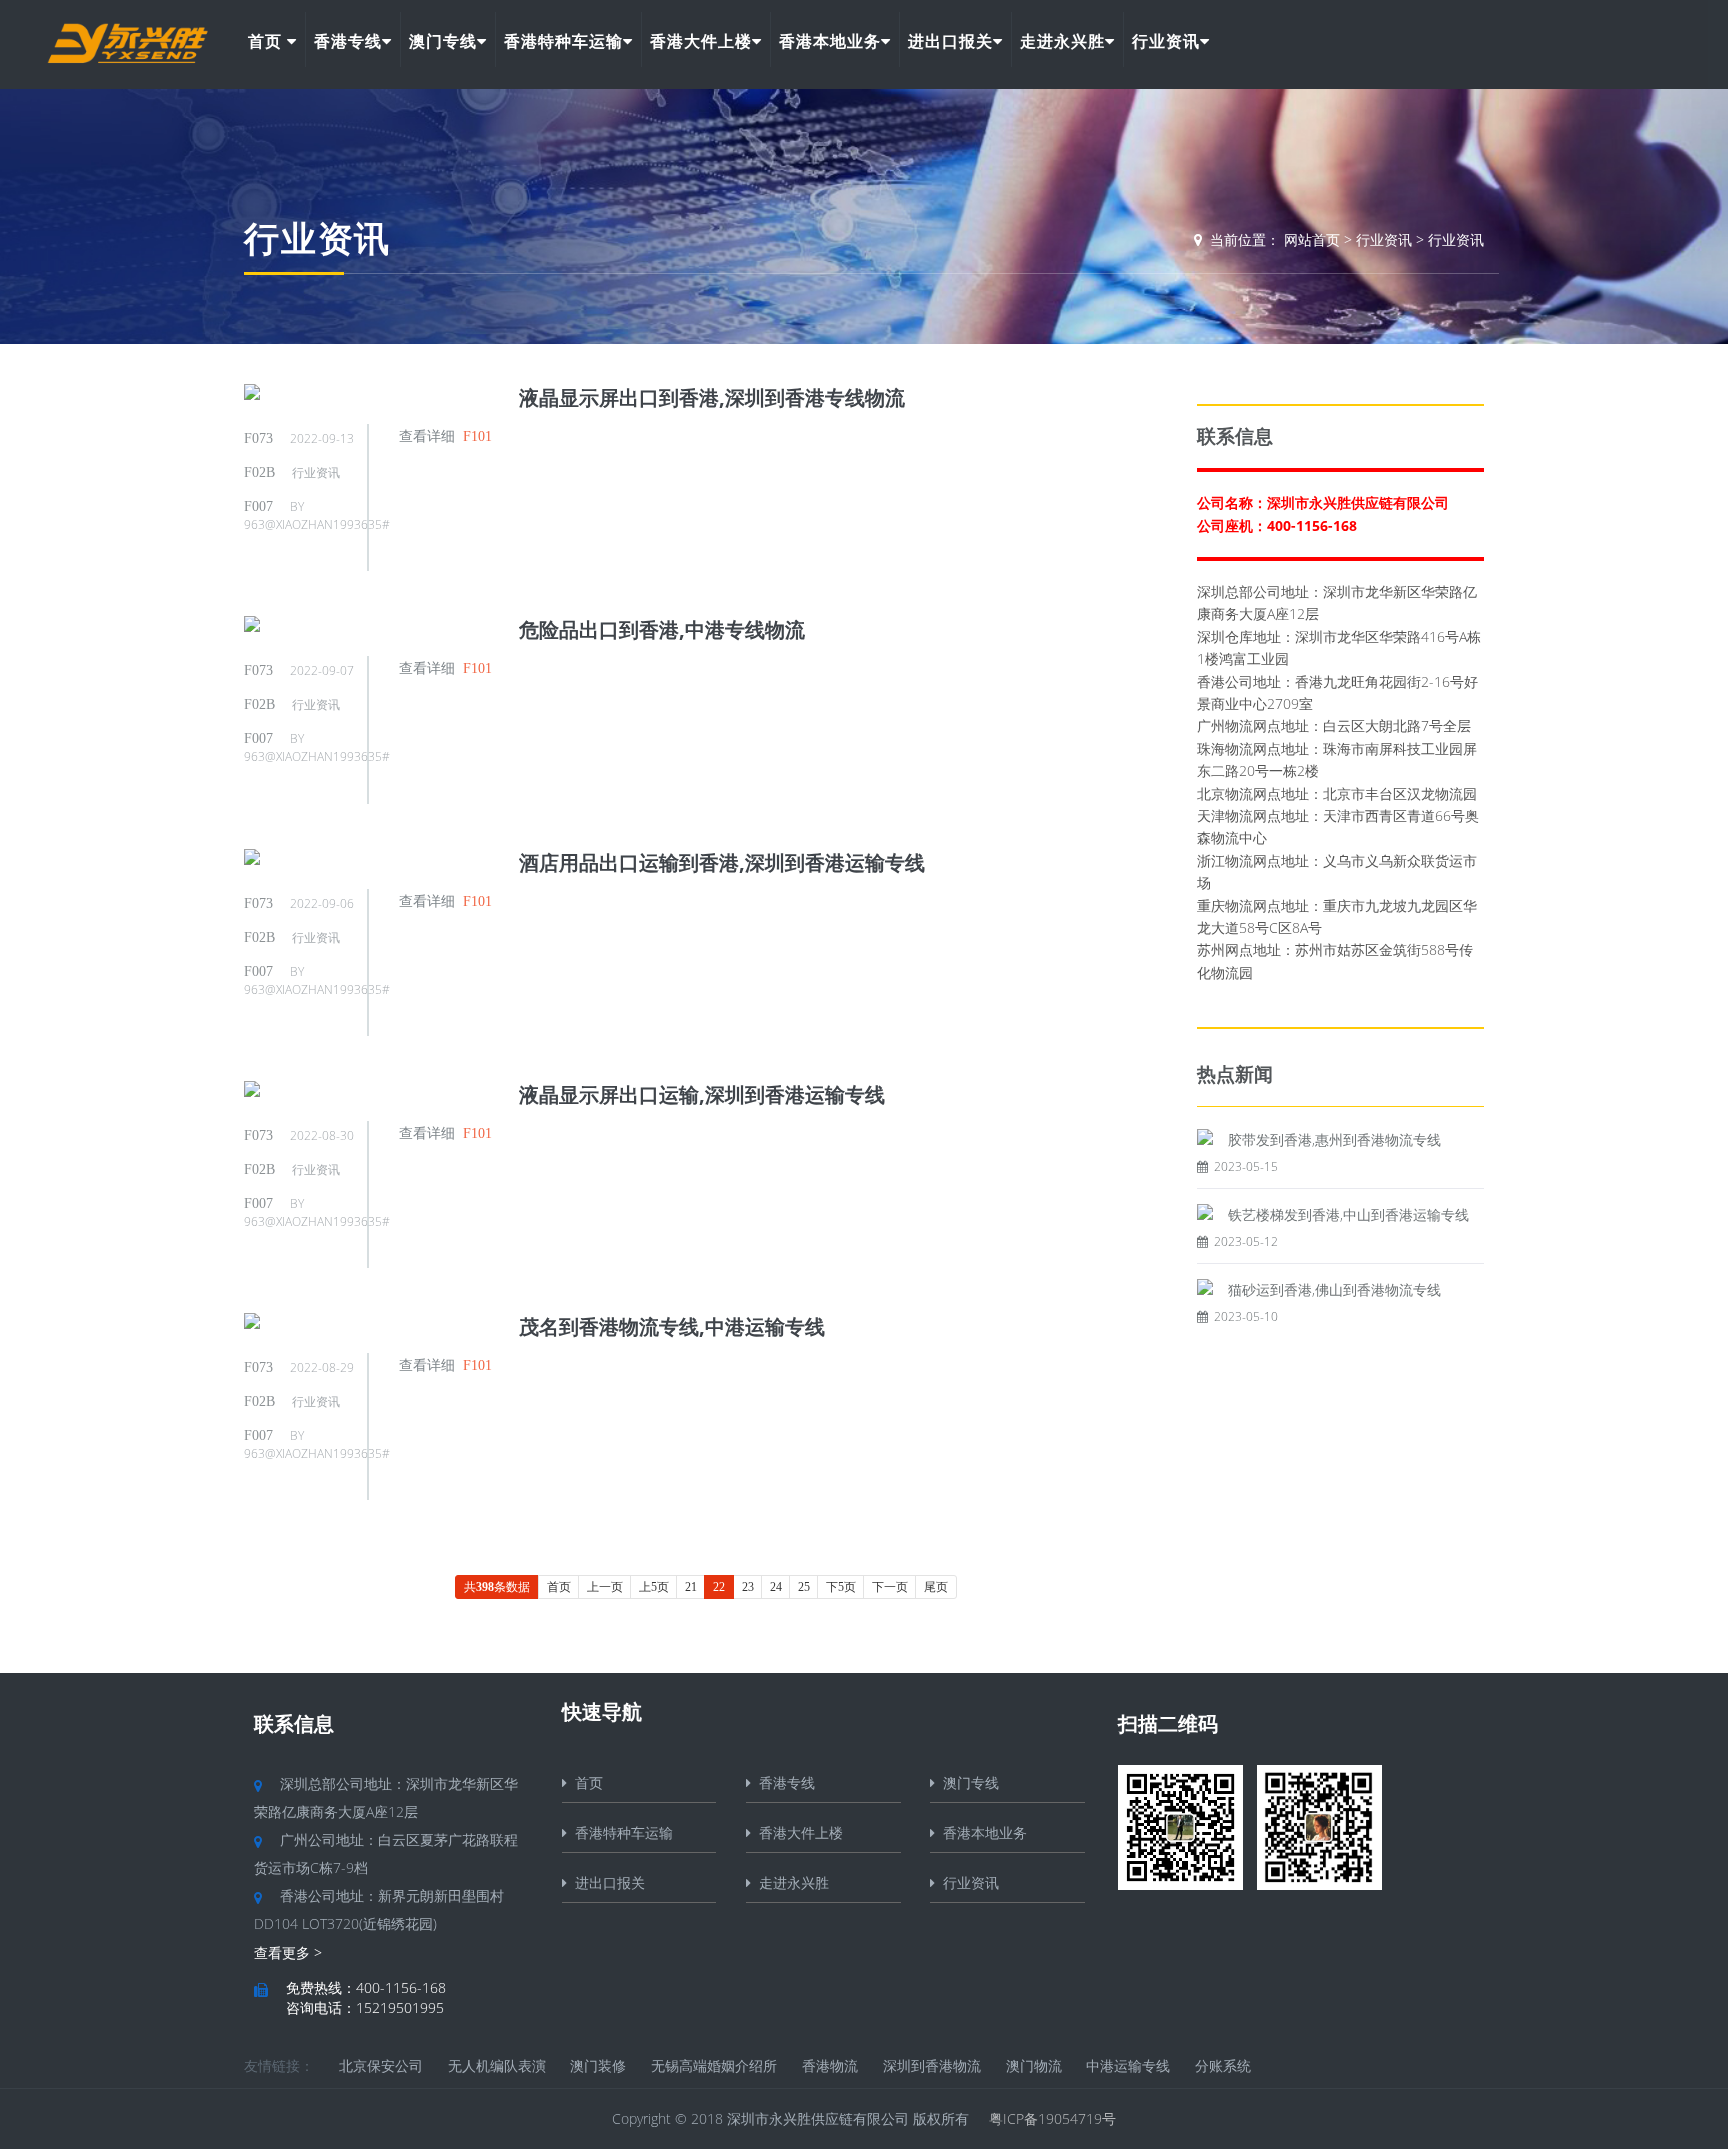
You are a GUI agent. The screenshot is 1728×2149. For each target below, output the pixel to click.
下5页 (841, 1587)
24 (776, 1587)
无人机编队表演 (497, 2065)
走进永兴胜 (1062, 41)
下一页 (890, 1587)
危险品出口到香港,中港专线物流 (662, 629)
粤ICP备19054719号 (1052, 2118)
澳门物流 (1034, 2065)
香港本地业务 (830, 41)
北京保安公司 (381, 2065)
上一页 (605, 1587)
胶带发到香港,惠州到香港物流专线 (1334, 1139)
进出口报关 (950, 41)
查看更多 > (288, 1952)
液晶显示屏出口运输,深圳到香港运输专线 (702, 1094)
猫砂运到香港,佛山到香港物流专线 (1334, 1289)
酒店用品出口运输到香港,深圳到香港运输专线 (722, 862)
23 (748, 1587)
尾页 (936, 1587)
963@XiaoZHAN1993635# (317, 524)
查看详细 (427, 435)
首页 (267, 41)
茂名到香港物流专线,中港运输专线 (672, 1326)
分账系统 (1223, 2065)
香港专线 (348, 41)
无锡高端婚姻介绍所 (714, 2065)
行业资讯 (1166, 41)
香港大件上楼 (701, 41)
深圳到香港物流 (932, 2065)
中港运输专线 (1128, 2065)
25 (804, 1587)
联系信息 (294, 1723)
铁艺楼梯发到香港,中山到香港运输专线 (1348, 1214)
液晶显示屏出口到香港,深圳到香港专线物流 (712, 397)
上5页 (654, 1587)
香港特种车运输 (563, 41)
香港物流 (830, 2065)
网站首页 (1312, 239)
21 (691, 1587)
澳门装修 (598, 2065)
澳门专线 (443, 41)
